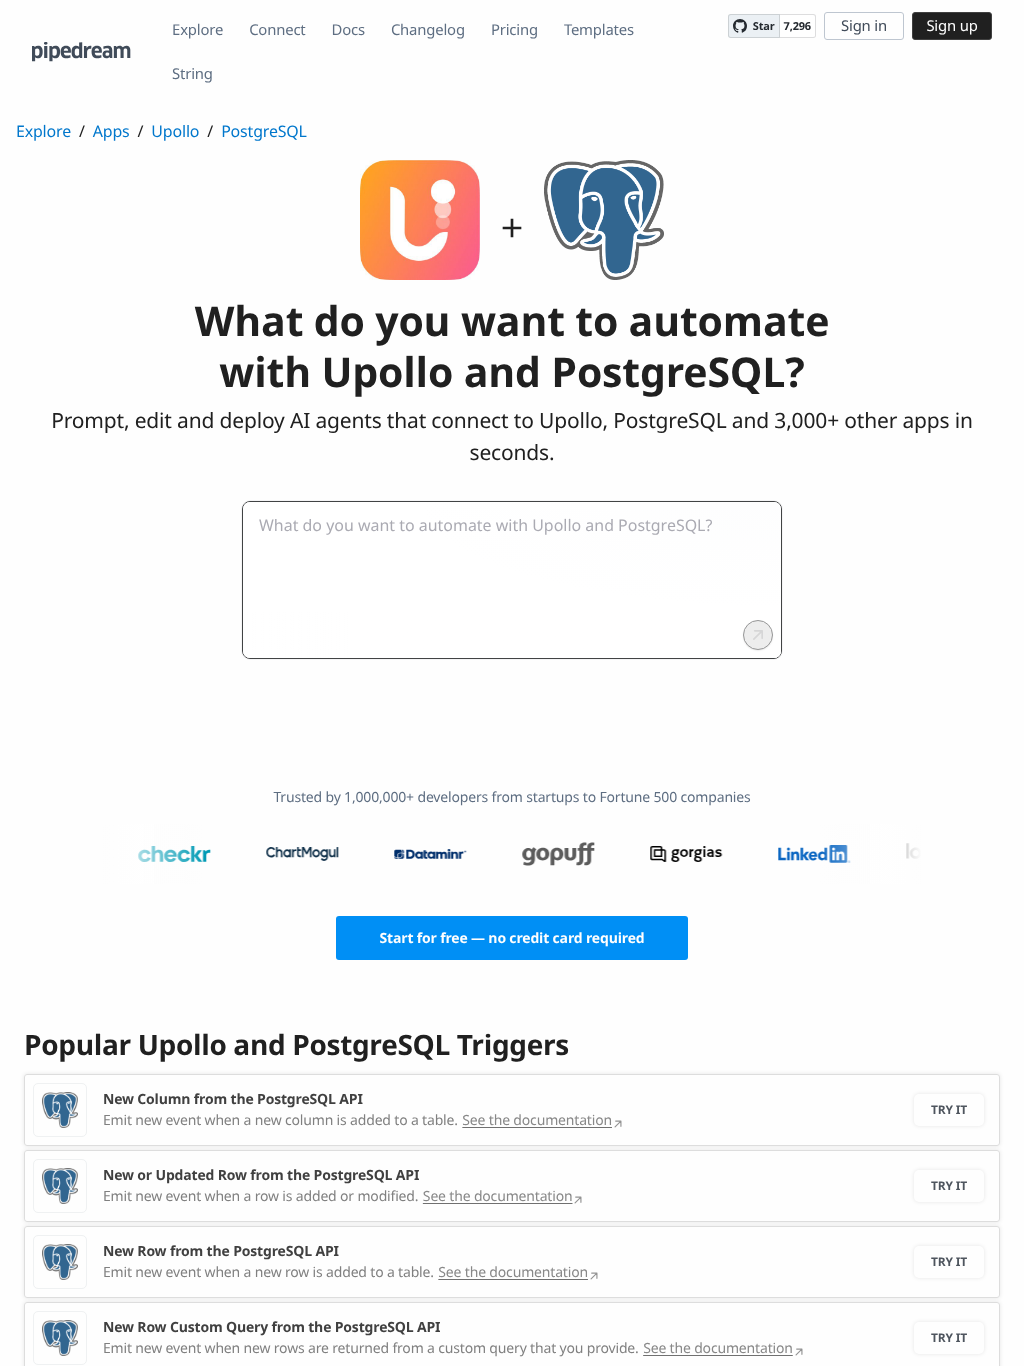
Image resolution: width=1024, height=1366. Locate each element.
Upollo (175, 131)
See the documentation (537, 1120)
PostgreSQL (264, 131)
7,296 (797, 26)
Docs (348, 30)
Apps (111, 131)
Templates (599, 30)
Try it (949, 1109)
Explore (197, 30)
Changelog (428, 30)
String (192, 74)
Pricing (514, 30)
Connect (277, 30)
